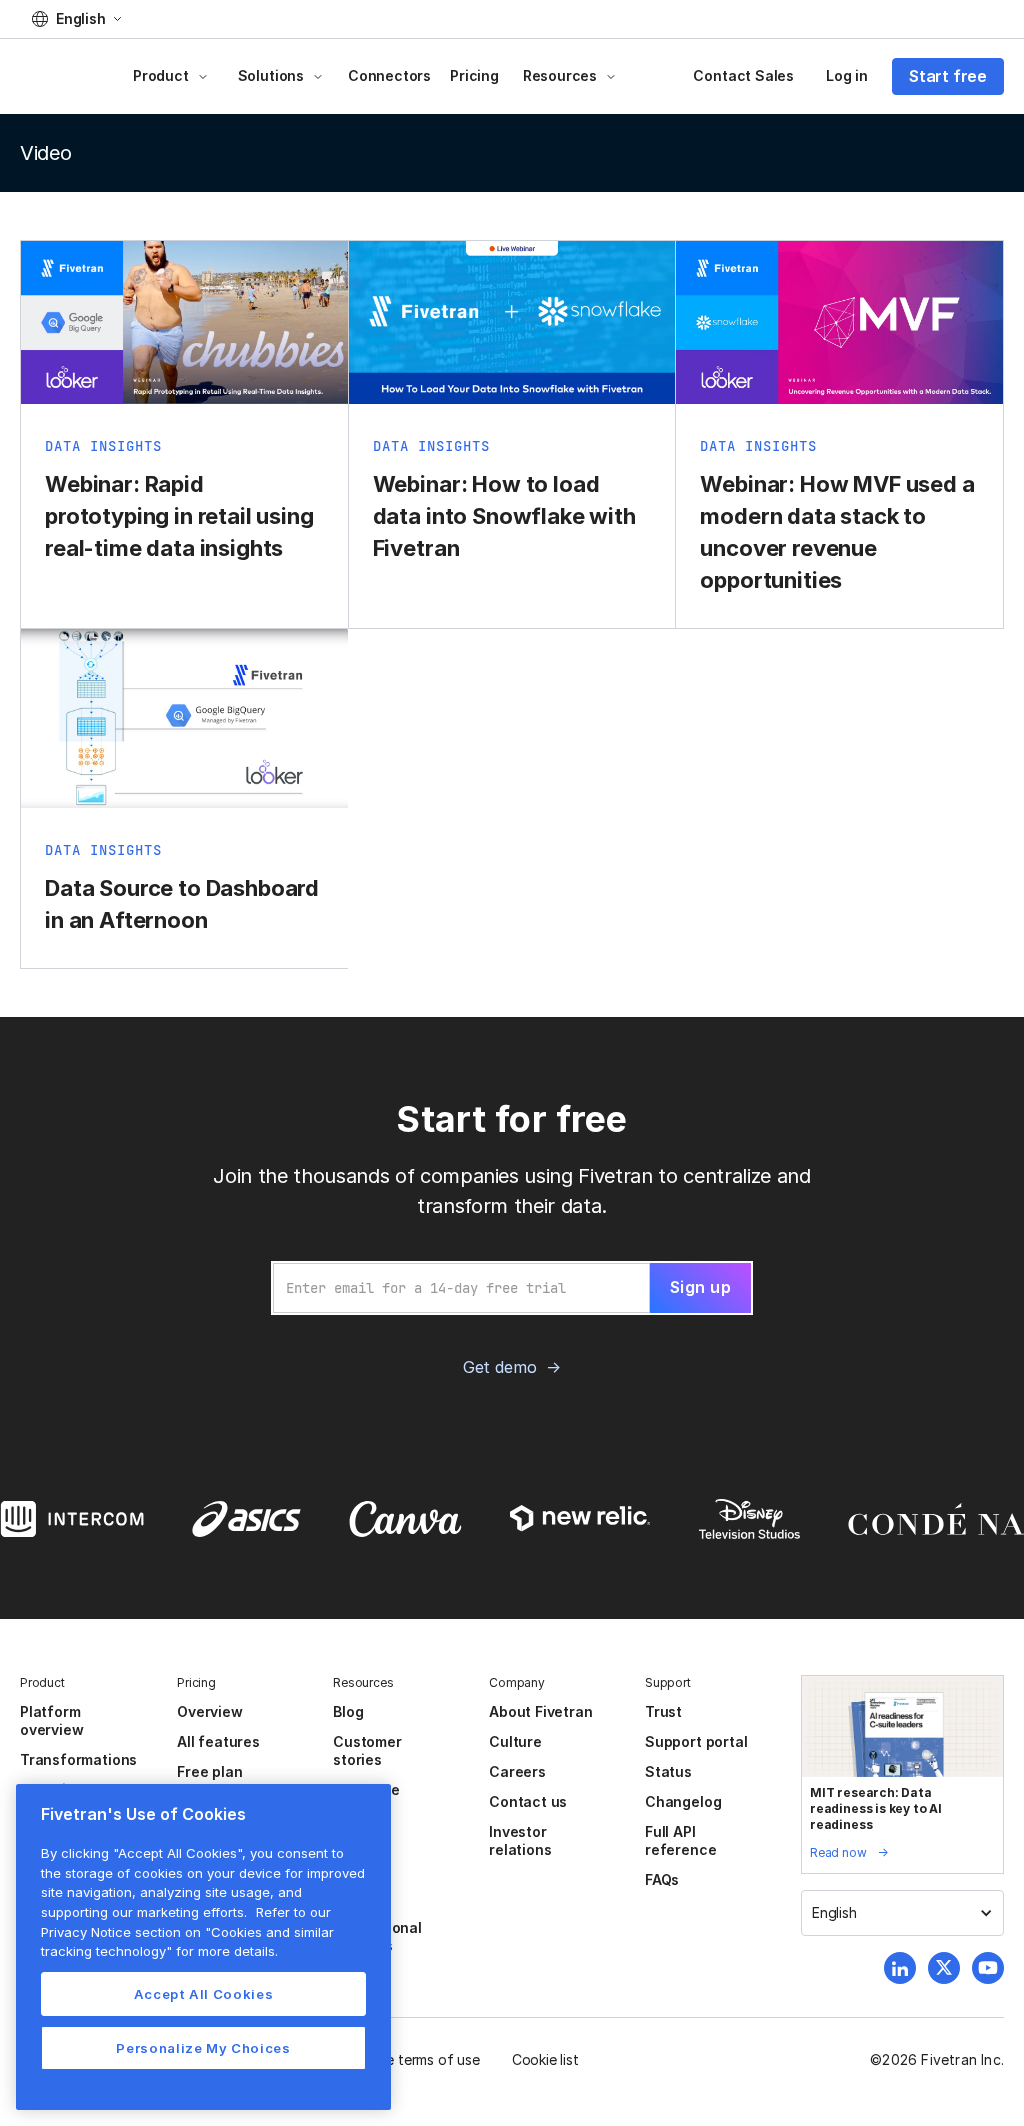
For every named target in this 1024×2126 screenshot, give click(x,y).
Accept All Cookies (204, 1994)
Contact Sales (743, 75)
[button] (76, 19)
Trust (663, 1711)
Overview (209, 1711)
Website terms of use (411, 2059)
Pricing (474, 75)
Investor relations (520, 1840)
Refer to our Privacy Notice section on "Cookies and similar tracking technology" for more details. (187, 1931)
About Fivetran (540, 1711)
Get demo (499, 1367)
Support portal (696, 1741)
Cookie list (545, 2059)
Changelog (683, 1801)
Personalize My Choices (203, 2048)
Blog (348, 1711)
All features (218, 1741)
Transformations (78, 1759)
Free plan (209, 1771)
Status (668, 1771)
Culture (515, 1741)
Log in (847, 75)
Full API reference (680, 1840)
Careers (517, 1771)
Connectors (389, 75)
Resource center (366, 1798)
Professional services (377, 1936)
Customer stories (367, 1750)
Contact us (528, 1801)
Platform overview (51, 1720)
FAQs (662, 1879)
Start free (948, 76)
